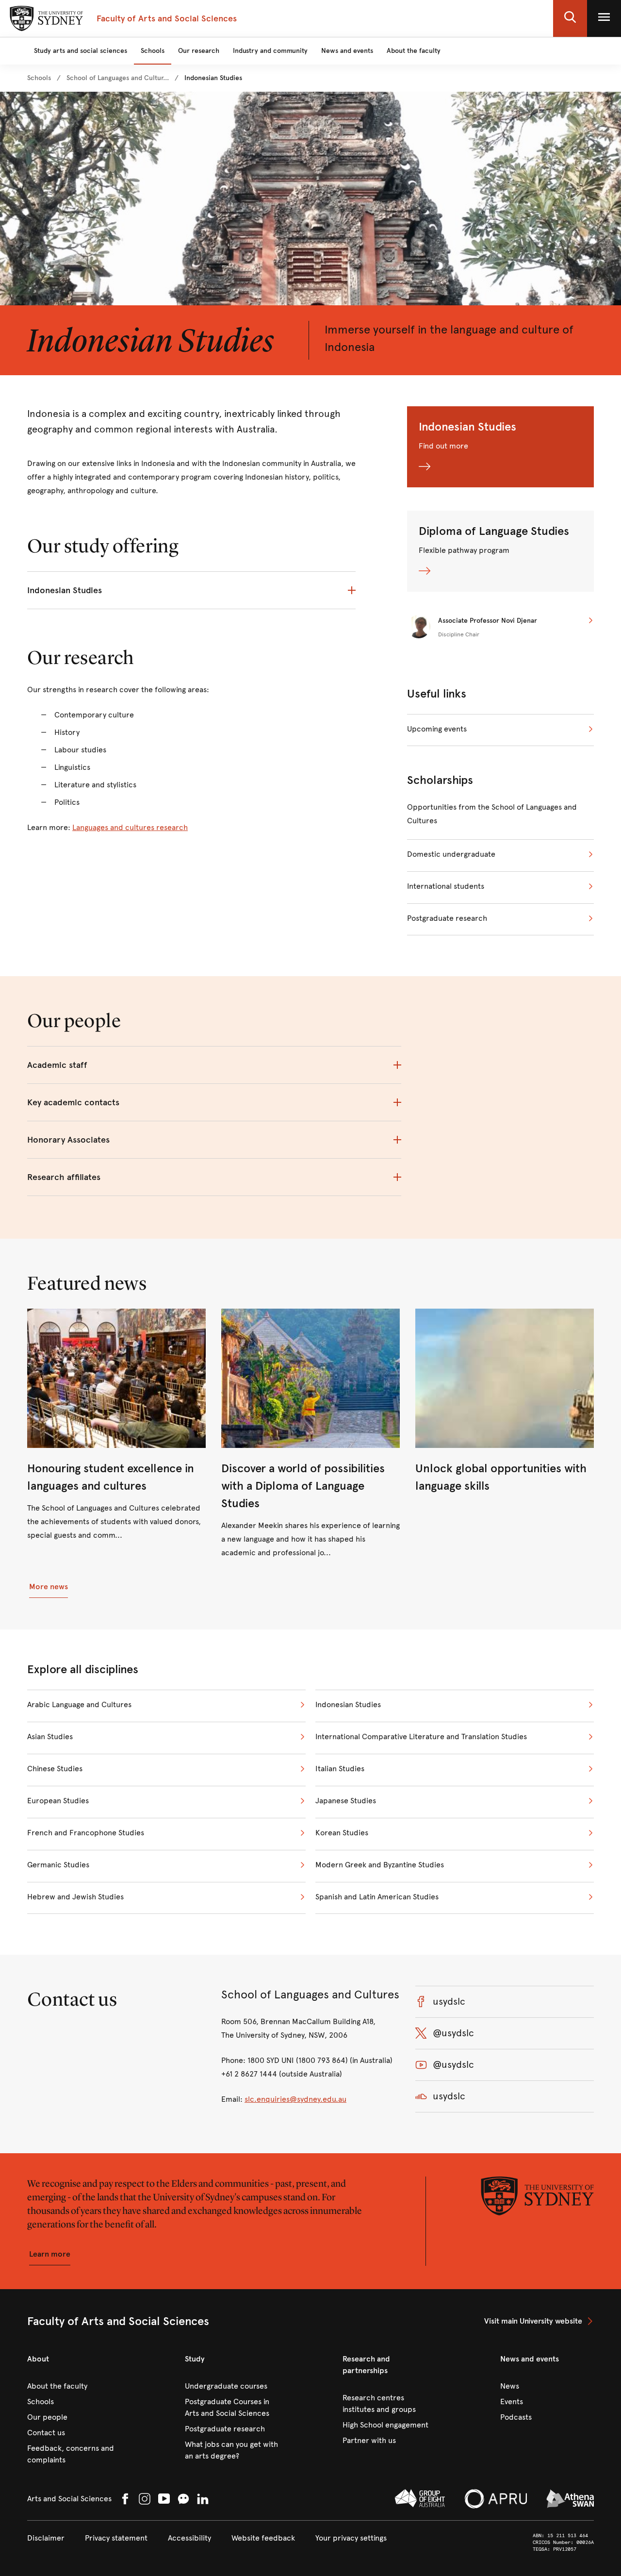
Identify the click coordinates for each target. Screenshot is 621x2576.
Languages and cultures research (130, 827)
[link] (39, 78)
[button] (570, 18)
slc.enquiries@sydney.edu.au (295, 2099)
